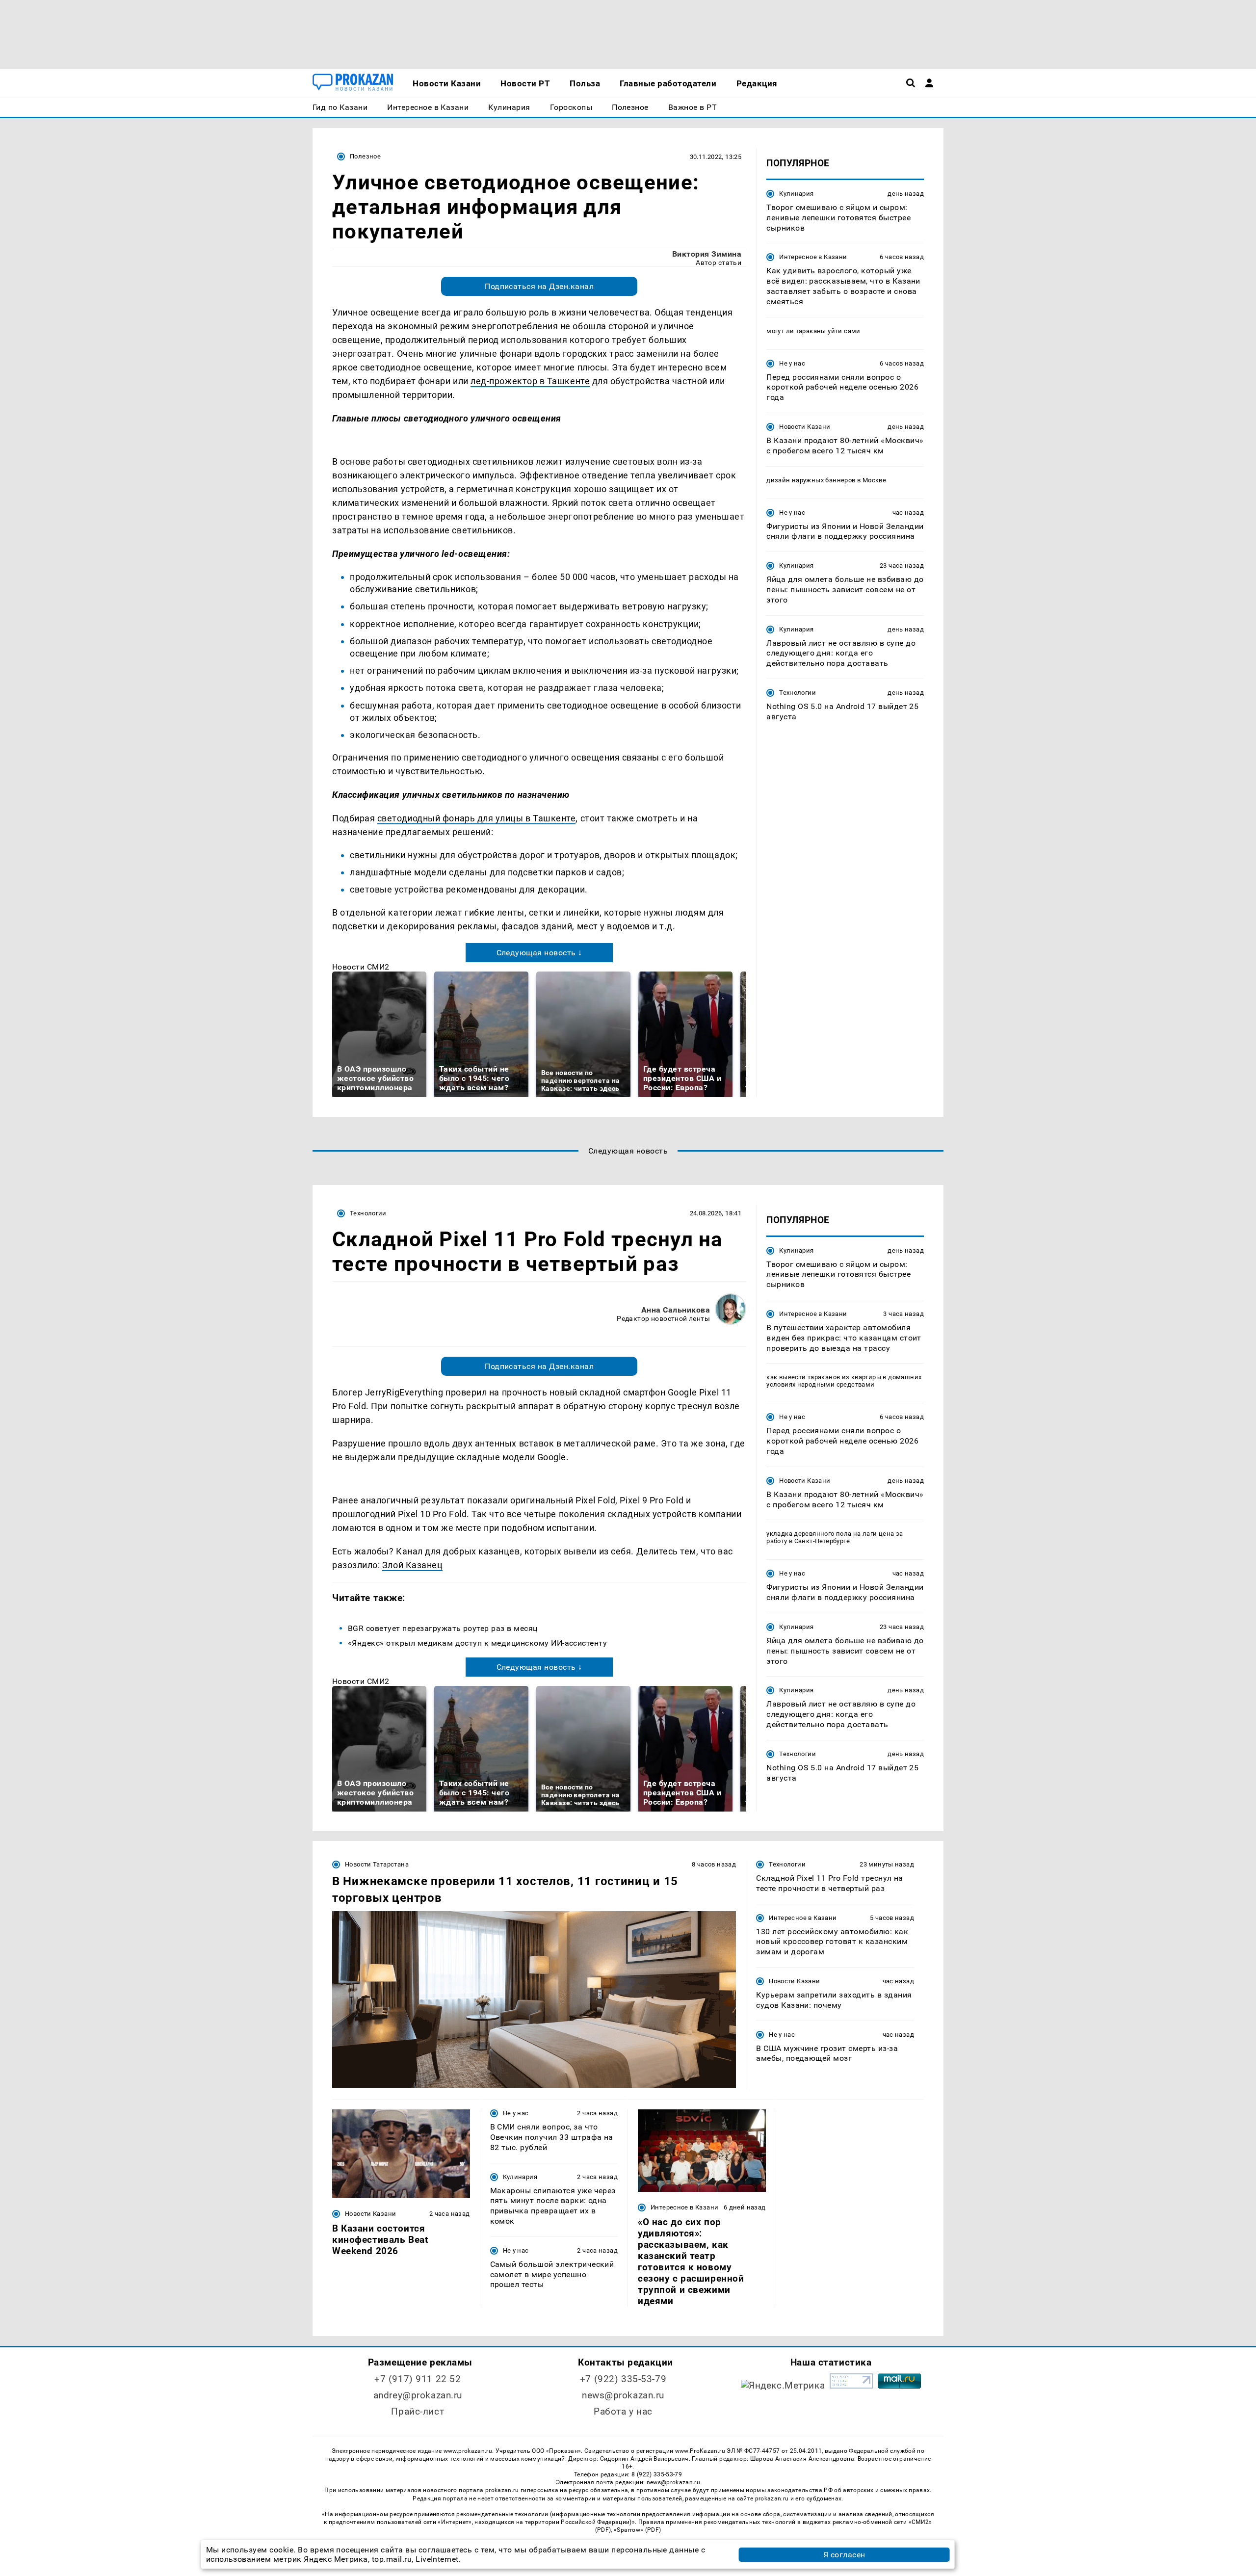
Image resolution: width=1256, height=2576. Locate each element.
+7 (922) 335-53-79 (623, 2379)
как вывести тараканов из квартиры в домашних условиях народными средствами (844, 1381)
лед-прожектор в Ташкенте (530, 381)
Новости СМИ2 (361, 967)
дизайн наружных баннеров (811, 480)
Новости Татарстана (377, 1864)
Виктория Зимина (707, 254)
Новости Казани (805, 427)
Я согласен (844, 2555)
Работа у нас (623, 2411)
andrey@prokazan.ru (418, 2395)
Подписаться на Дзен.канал (539, 286)
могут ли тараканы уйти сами (813, 331)
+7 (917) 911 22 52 (418, 2379)
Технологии (798, 693)
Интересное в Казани (813, 257)
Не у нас (792, 363)
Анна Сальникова (676, 1310)
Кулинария (796, 194)
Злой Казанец (412, 1565)
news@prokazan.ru (623, 2395)
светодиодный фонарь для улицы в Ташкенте (477, 818)
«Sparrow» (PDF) (637, 2530)
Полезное (365, 156)
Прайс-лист (418, 2411)
